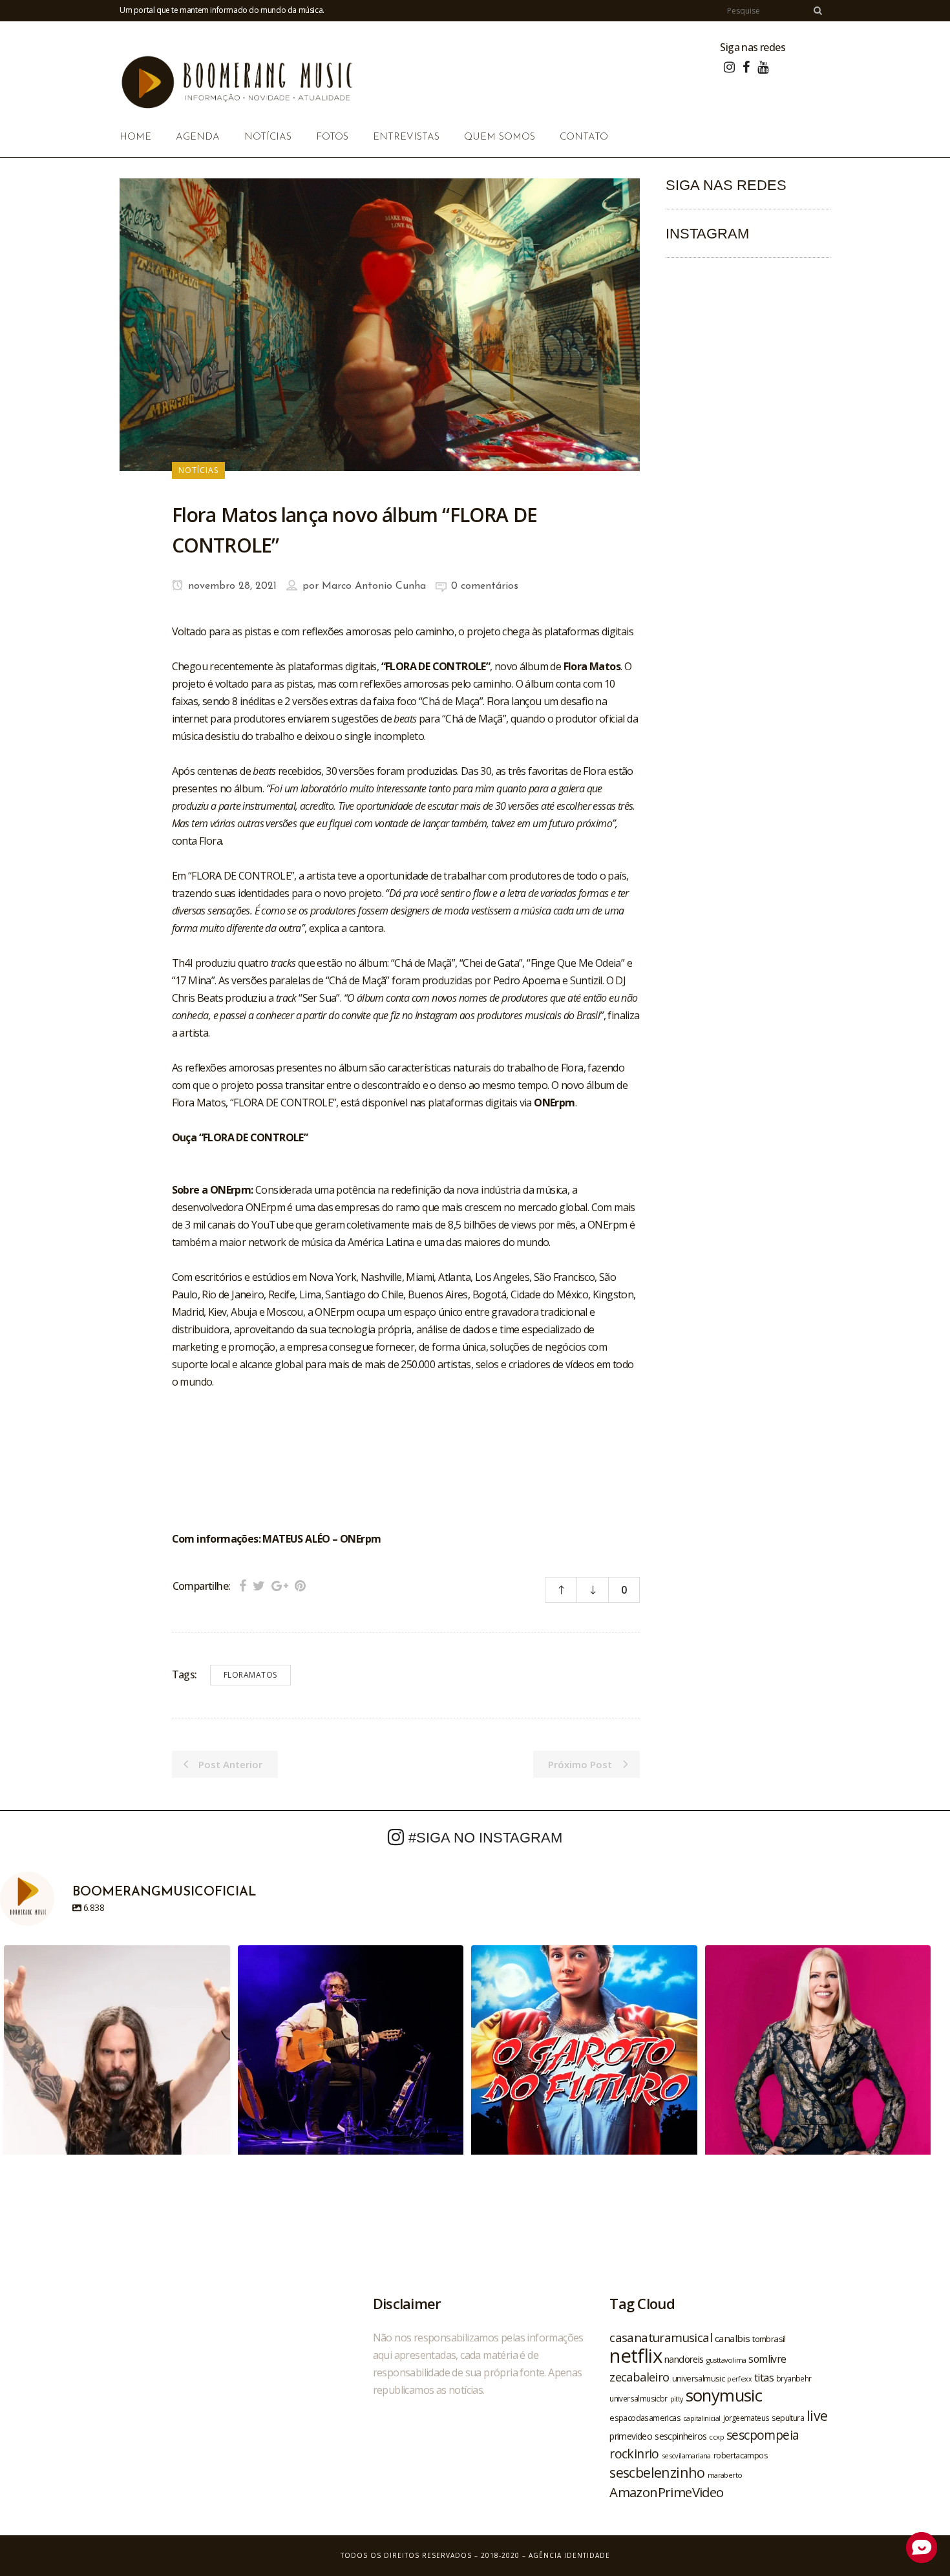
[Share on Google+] (280, 1586)
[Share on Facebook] (243, 1586)
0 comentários (485, 586)
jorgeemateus (746, 2418)
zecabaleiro (639, 2377)
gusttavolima (726, 2360)
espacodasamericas (645, 2418)
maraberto (725, 2475)
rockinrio (634, 2454)
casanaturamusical (661, 2337)
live (817, 2415)
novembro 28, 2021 (231, 586)
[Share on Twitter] (259, 1586)
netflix (636, 2356)
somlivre (767, 2359)
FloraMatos (250, 1675)
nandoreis (684, 2359)
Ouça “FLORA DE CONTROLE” (240, 1137)
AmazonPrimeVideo (666, 2492)
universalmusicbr (638, 2398)
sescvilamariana (686, 2455)
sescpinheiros (681, 2436)
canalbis (732, 2338)
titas (764, 2378)
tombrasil (769, 2339)
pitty (677, 2399)
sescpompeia (763, 2435)
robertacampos (741, 2455)
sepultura (788, 2418)
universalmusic (699, 2378)
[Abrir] (117, 2058)
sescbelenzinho (657, 2472)
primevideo (631, 2436)
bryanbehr (794, 2378)
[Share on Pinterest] (300, 1586)
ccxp (716, 2437)
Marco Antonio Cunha (374, 586)
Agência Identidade (569, 2555)
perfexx (739, 2379)
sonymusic (724, 2395)
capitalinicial (702, 2418)
